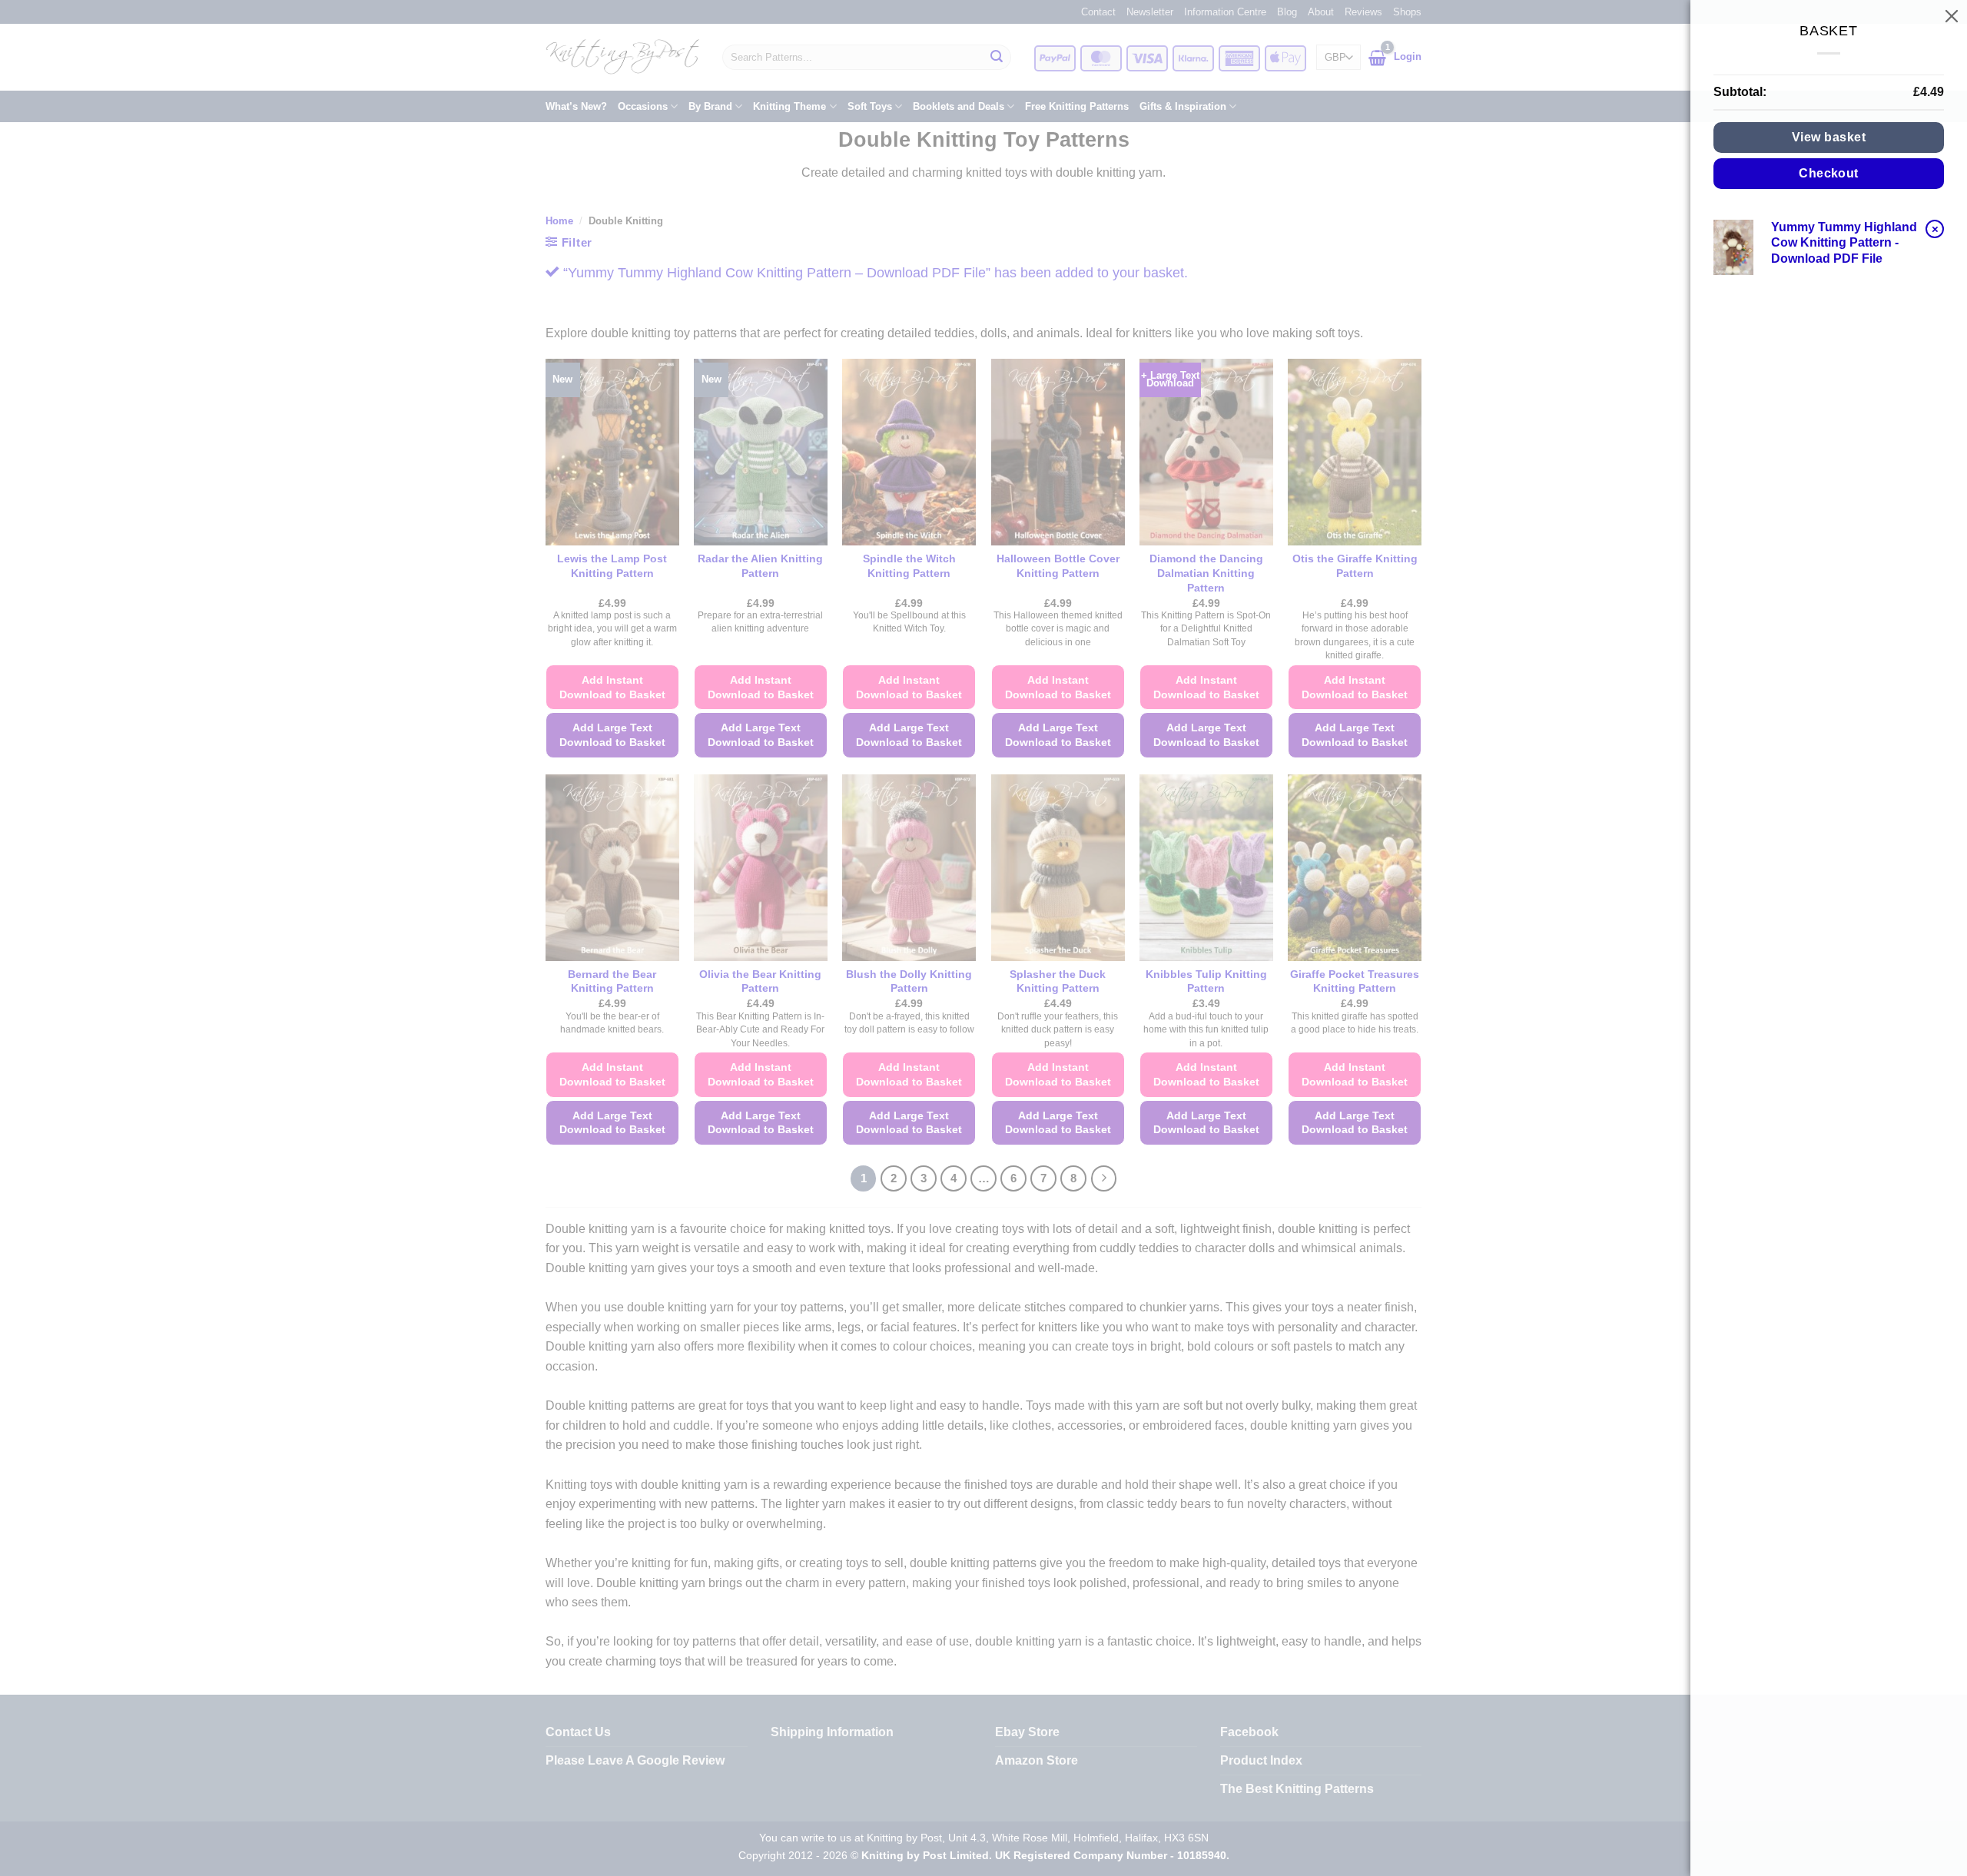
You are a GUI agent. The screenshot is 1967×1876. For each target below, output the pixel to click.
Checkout (1829, 173)
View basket (1829, 137)
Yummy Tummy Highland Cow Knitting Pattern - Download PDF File (1844, 243)
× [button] (1935, 229)
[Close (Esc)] (1952, 15)
